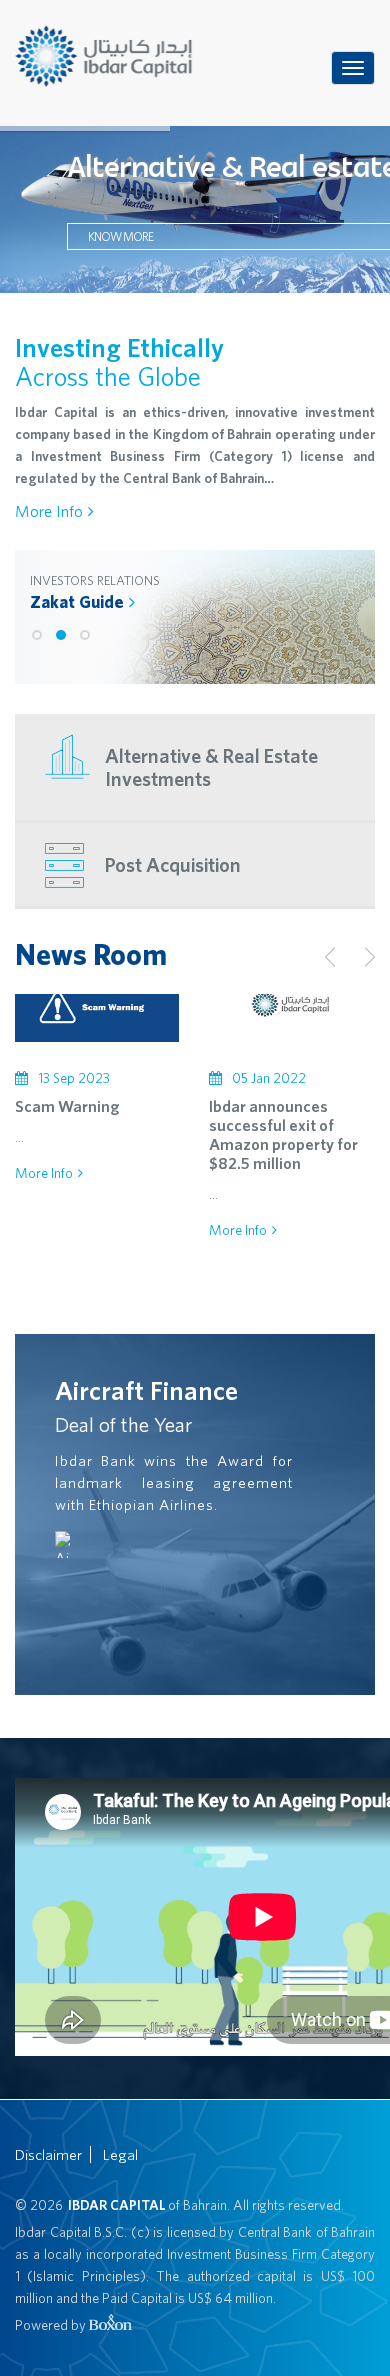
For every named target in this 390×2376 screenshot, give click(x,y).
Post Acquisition (173, 864)
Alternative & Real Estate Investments (211, 767)
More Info (49, 511)
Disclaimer (48, 2154)
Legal (120, 2154)
